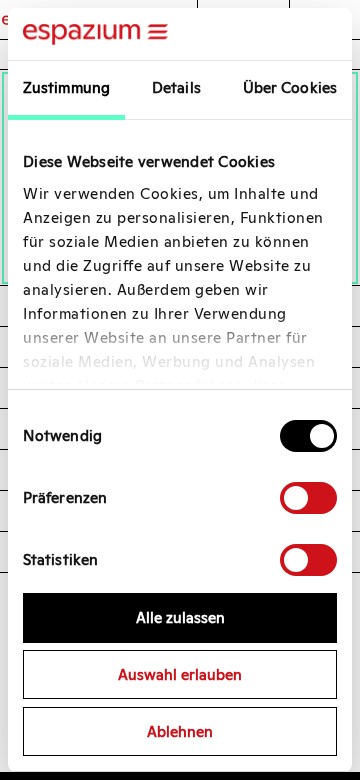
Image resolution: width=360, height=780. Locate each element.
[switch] (308, 498)
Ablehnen (180, 731)
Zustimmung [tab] (66, 87)
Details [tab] (176, 87)
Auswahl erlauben (180, 674)
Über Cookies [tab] (290, 87)
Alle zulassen (180, 617)
